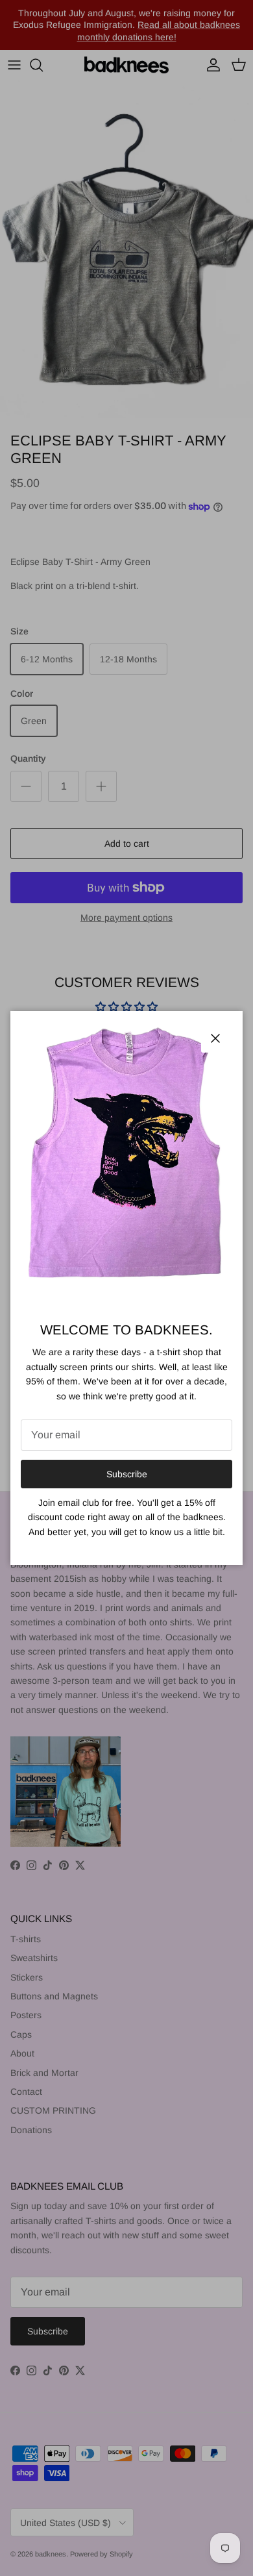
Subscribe (127, 1474)
